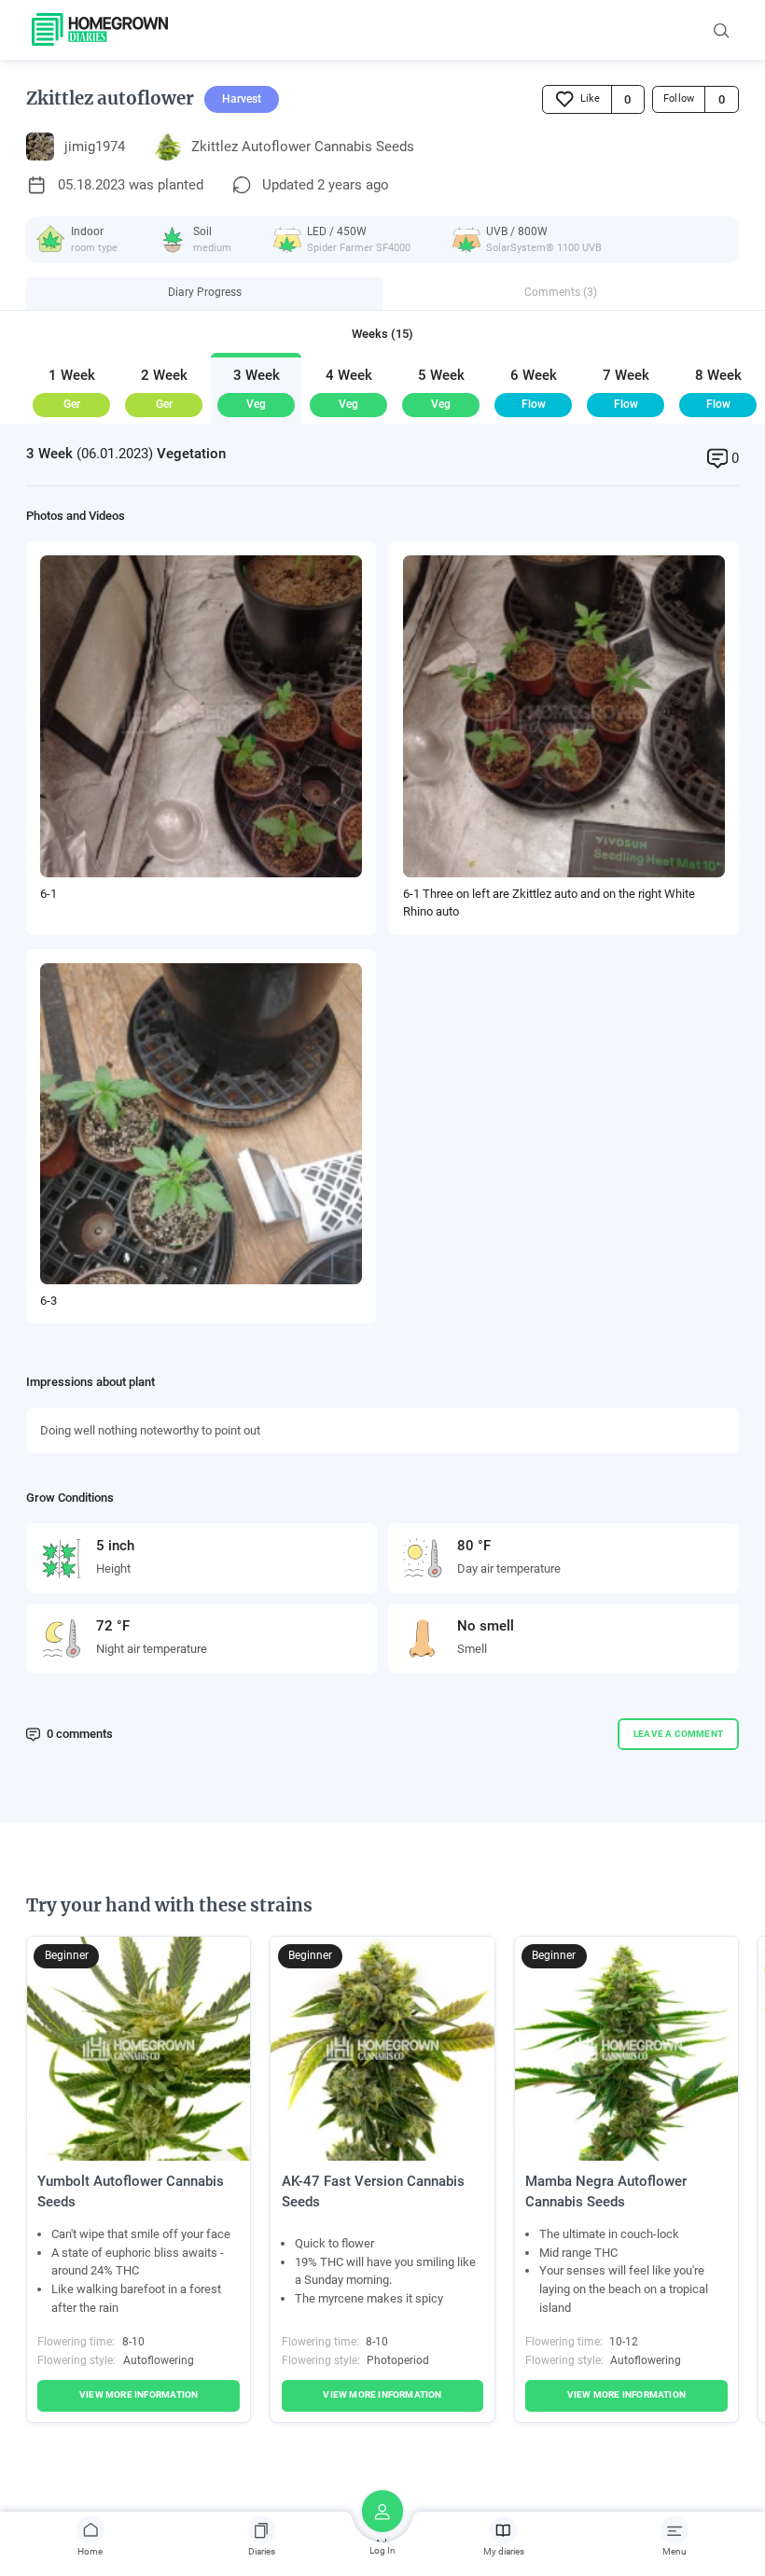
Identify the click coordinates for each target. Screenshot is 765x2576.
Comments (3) (561, 292)
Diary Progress (205, 292)
